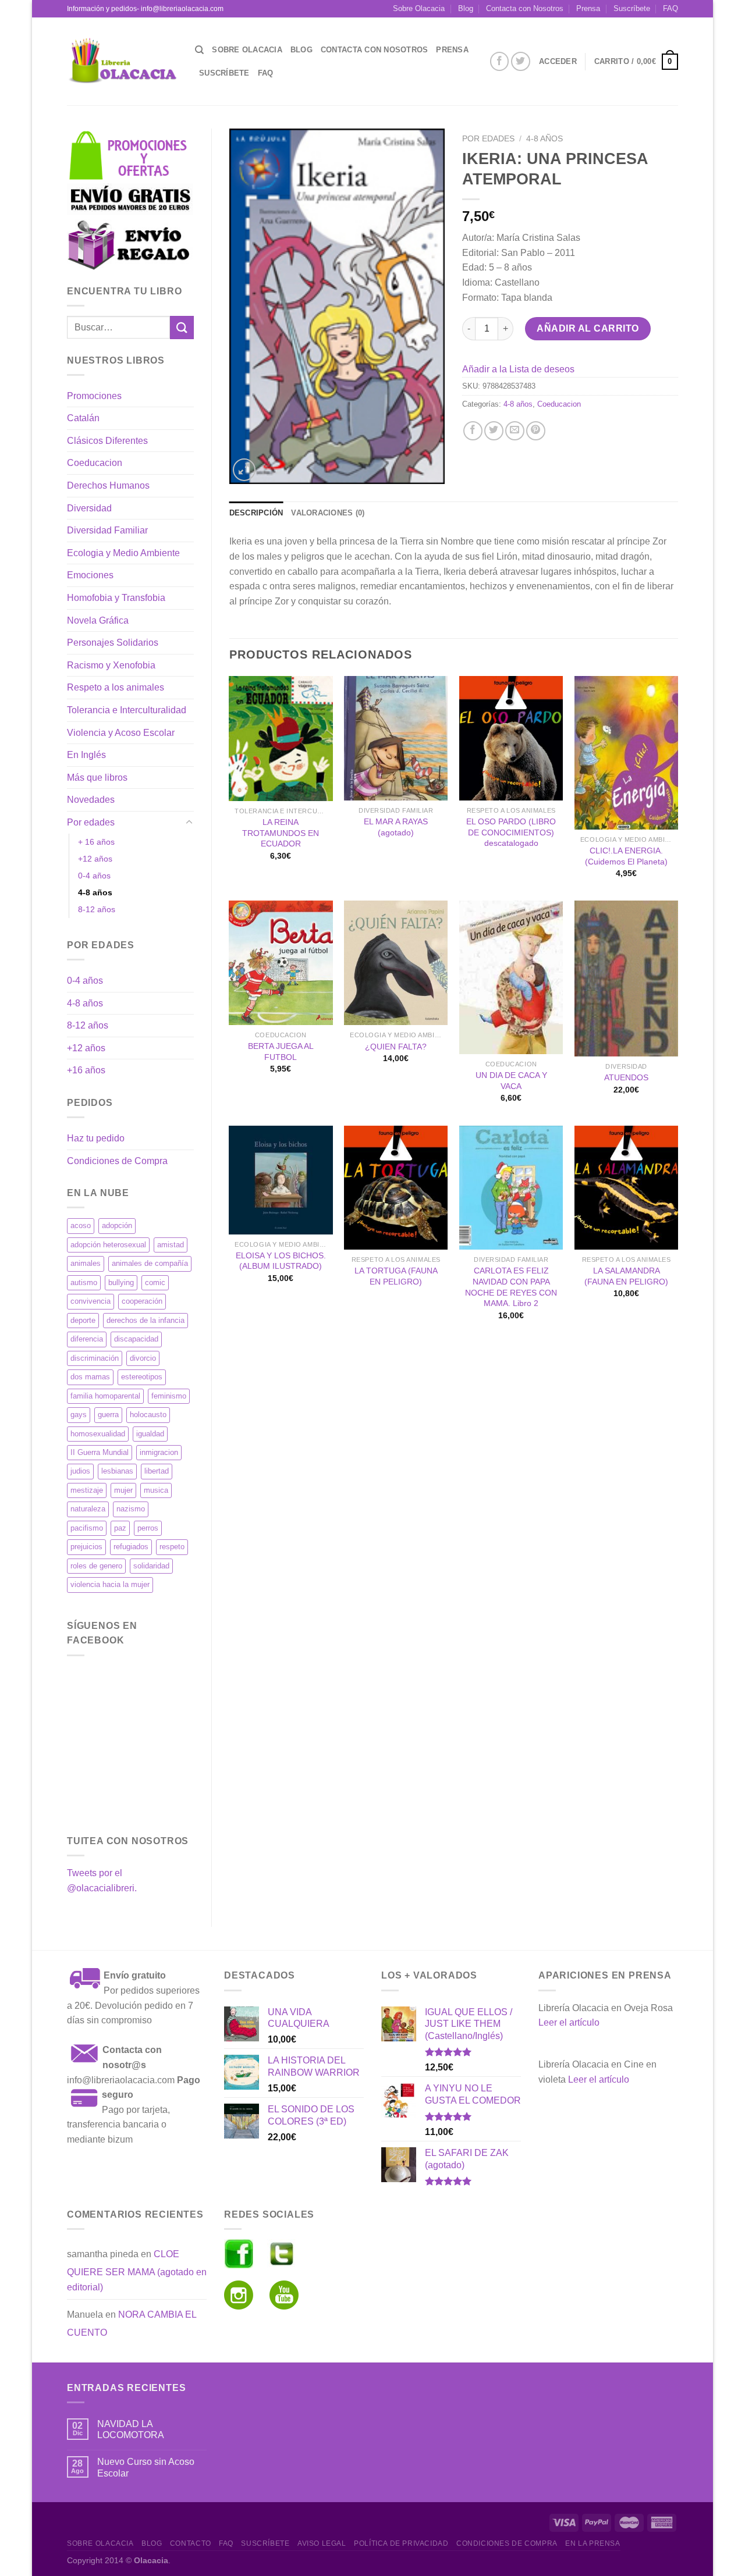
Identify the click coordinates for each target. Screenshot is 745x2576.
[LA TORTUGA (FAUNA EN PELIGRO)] (396, 1188)
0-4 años (94, 876)
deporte (83, 1320)
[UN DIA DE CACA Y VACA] (511, 977)
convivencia (91, 1301)
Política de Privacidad (401, 2543)
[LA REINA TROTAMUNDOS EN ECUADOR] (281, 739)
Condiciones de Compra (117, 1161)
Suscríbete (632, 8)
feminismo (169, 1396)
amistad (171, 1245)
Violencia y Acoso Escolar (121, 733)
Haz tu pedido (96, 1138)
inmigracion (159, 1452)
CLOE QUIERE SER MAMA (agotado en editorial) (137, 2271)
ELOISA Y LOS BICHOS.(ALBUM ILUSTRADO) (281, 1261)
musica (156, 1490)
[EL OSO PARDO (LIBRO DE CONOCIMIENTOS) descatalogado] (511, 738)
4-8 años (95, 892)
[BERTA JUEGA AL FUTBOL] (281, 963)
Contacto (191, 2543)
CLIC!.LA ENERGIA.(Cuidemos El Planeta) (626, 856)
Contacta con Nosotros (525, 8)
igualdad (150, 1434)
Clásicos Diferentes (107, 441)
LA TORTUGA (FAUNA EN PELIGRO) (396, 1276)
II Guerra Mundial (100, 1452)
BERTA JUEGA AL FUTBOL (281, 1052)
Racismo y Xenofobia (111, 665)
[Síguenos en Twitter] (521, 61)
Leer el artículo (569, 2022)
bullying (121, 1282)
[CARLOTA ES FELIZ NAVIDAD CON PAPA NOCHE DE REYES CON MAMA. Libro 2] (511, 1188)
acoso (81, 1225)
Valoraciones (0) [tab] (328, 513)
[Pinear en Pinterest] (536, 431)
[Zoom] (244, 470)
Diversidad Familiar (107, 530)
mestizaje (87, 1490)
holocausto (148, 1415)
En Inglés (86, 755)
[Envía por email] (515, 431)
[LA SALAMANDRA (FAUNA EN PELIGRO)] (626, 1188)
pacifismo (87, 1528)
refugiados (131, 1547)
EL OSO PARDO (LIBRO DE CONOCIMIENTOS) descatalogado (511, 832)
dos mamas (90, 1377)
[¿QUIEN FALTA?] (396, 963)
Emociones (90, 575)
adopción (117, 1225)
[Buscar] (199, 50)
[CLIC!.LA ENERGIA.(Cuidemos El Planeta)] (626, 753)
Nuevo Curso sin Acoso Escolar (146, 2467)
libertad (157, 1471)
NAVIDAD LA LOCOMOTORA (131, 2429)
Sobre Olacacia (419, 8)
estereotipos (142, 1377)
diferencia (87, 1339)
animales (86, 1263)
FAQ (670, 8)
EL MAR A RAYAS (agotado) (396, 827)
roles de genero (96, 1566)
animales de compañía (150, 1263)
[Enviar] (182, 327)
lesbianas (117, 1471)
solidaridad (151, 1566)
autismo (84, 1282)
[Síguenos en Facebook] (500, 61)
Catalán (83, 418)
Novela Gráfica (98, 620)
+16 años (86, 1070)
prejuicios (86, 1547)
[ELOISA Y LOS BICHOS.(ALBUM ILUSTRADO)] (281, 1180)
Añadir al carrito (588, 328)
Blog (466, 8)
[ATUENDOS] (626, 978)
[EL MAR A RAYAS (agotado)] (396, 738)
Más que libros (97, 778)
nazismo (131, 1509)
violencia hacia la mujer (110, 1584)
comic (155, 1282)
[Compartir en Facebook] (473, 431)
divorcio (143, 1358)
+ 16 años (96, 842)
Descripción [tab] (256, 513)
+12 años (95, 859)
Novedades (91, 800)
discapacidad (136, 1339)
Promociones (94, 396)
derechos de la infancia (146, 1320)
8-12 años (97, 909)
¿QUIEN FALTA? (396, 1047)
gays (79, 1415)
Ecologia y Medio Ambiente (123, 553)
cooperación (142, 1301)
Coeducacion (95, 463)
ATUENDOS (626, 1077)
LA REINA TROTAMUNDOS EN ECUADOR (281, 833)
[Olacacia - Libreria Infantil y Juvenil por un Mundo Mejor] (122, 61)
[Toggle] (189, 823)
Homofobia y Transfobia (116, 598)
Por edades (91, 822)
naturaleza (88, 1509)
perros (148, 1528)
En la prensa (593, 2543)
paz (120, 1528)
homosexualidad (98, 1434)
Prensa (588, 8)
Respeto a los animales (116, 687)
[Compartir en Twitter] (494, 431)
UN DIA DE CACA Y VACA (511, 1081)
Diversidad (89, 508)
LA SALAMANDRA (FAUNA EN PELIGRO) (626, 1276)
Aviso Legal (322, 2543)
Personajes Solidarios (113, 643)
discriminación (95, 1358)
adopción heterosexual (108, 1245)
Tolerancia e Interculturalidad (127, 710)
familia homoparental (105, 1396)
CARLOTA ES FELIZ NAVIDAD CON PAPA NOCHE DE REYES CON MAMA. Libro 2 (511, 1287)
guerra (108, 1415)
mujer (123, 1490)
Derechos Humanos (108, 485)
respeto (172, 1547)
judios (80, 1471)
